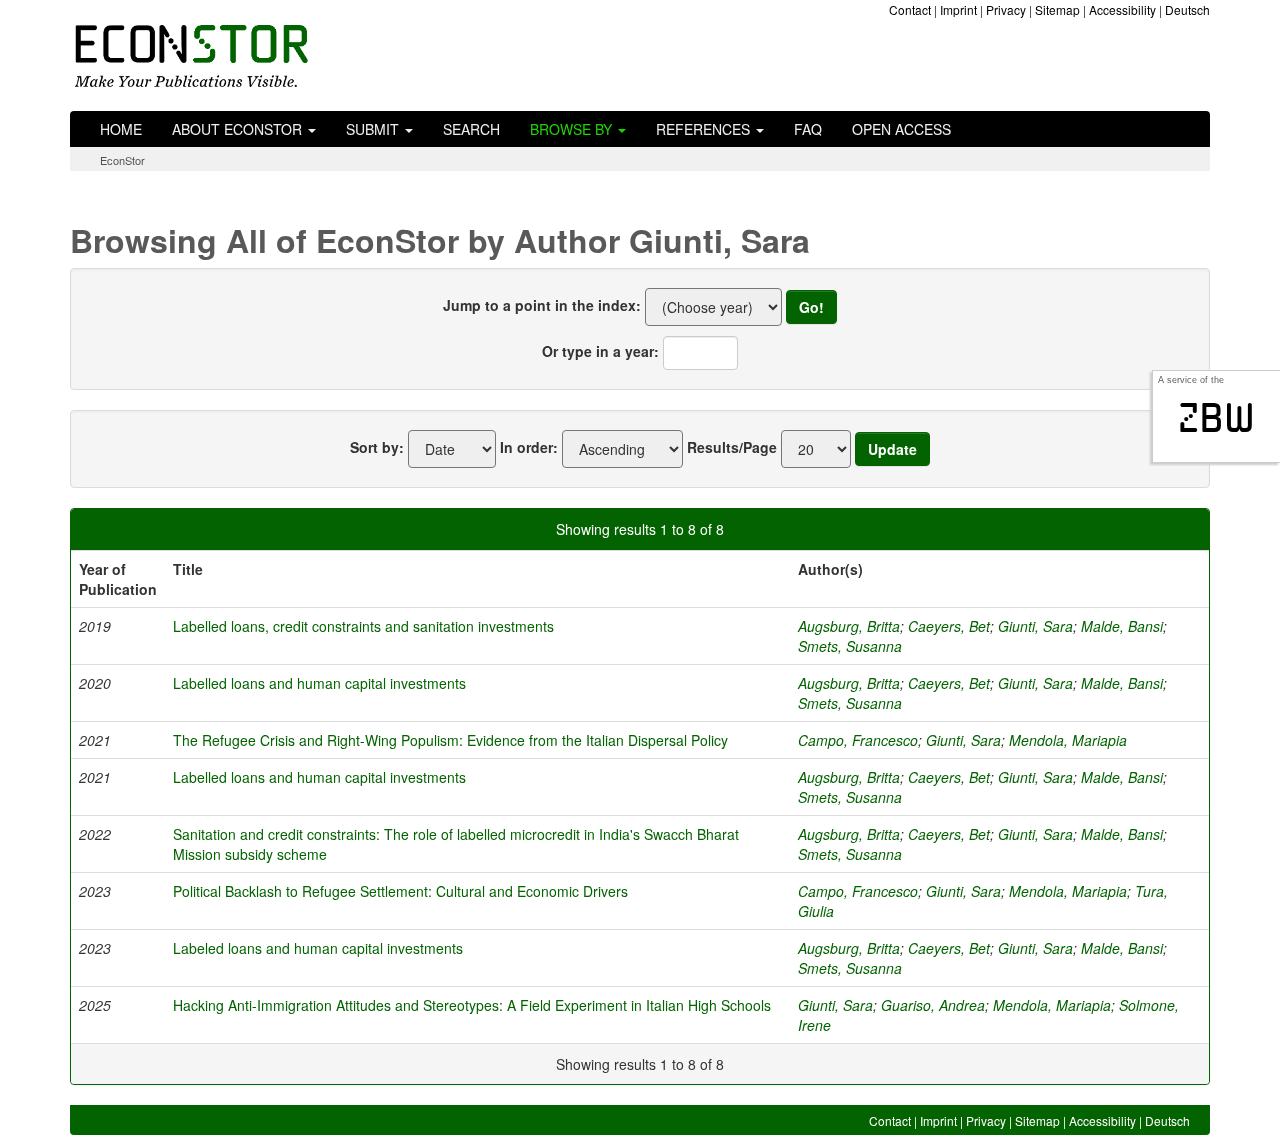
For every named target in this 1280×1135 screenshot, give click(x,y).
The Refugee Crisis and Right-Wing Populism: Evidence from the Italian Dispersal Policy (450, 740)
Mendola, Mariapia (1068, 740)
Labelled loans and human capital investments (319, 683)
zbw (1216, 418)
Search (471, 129)
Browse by (573, 129)
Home (121, 129)
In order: (529, 447)
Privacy (1006, 9)
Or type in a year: (600, 351)
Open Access (901, 129)
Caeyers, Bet (949, 626)
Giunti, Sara (1035, 626)
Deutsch (1187, 9)
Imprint (958, 9)
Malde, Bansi (1122, 626)
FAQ (808, 129)
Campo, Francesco (858, 740)
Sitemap (1057, 9)
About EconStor (239, 129)
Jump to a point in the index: (542, 305)
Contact (910, 9)
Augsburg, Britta (849, 626)
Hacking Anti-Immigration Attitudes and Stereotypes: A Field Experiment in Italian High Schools (472, 1005)
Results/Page (732, 447)
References (705, 129)
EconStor (122, 160)
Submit (374, 129)
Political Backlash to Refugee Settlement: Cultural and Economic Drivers (400, 891)
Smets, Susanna (850, 646)
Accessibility (1122, 9)
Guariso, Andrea (933, 1005)
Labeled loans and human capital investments (318, 948)
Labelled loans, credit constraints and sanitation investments (363, 626)
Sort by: (377, 447)
